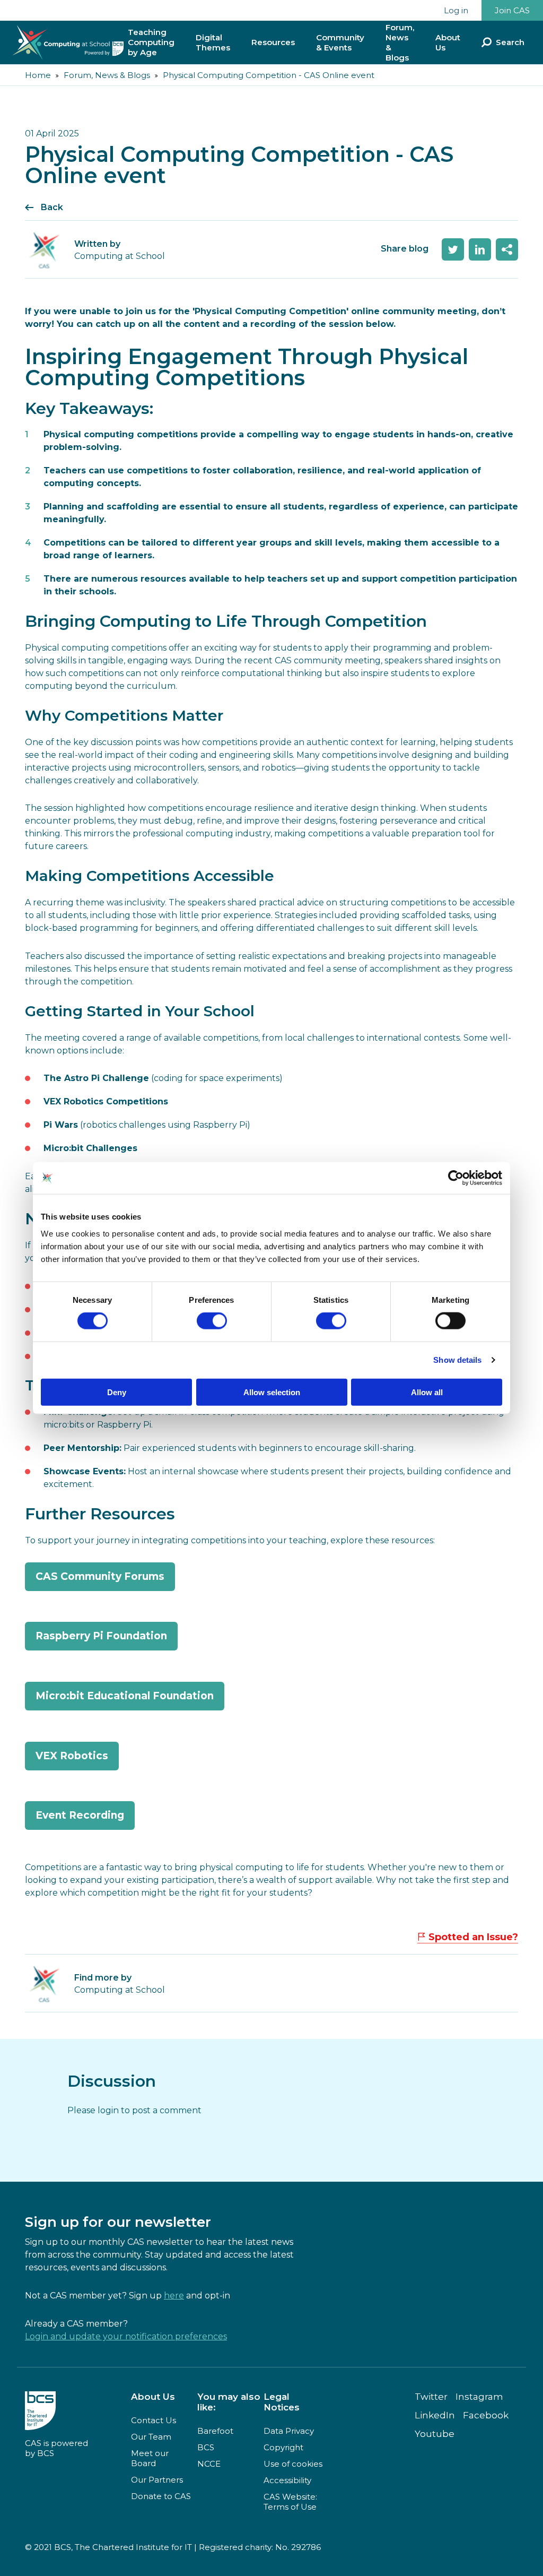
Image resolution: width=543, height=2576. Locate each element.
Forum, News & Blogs (400, 42)
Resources (273, 42)
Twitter (431, 2397)
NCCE (209, 2464)
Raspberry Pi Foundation (101, 1636)
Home (38, 75)
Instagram (479, 2397)
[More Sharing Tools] (507, 249)
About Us (448, 42)
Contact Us (154, 2420)
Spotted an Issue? (473, 1937)
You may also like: (229, 2402)
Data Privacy (289, 2431)
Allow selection (272, 1392)
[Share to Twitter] (453, 249)
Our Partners (157, 2480)
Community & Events (340, 42)
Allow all (427, 1392)
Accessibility (287, 2480)
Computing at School (120, 1990)
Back (52, 207)
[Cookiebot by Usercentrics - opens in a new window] (456, 1178)
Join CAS (512, 10)
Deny (117, 1392)
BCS (206, 2447)
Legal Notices (282, 2402)
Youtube (435, 2434)
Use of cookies (293, 2464)
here (174, 2296)
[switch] (212, 1321)
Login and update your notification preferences (126, 2336)
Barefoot (215, 2431)
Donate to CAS (161, 2496)
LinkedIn (435, 2415)
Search (510, 42)
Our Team (151, 2437)
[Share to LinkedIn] (480, 249)
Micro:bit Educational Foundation (125, 1696)
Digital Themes (213, 42)
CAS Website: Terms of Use (290, 2502)
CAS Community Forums (100, 1576)
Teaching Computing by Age (151, 42)
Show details (457, 1360)
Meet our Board (150, 2458)
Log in (456, 10)
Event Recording (80, 1815)
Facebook (486, 2415)
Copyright (283, 2447)
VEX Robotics (72, 1756)
